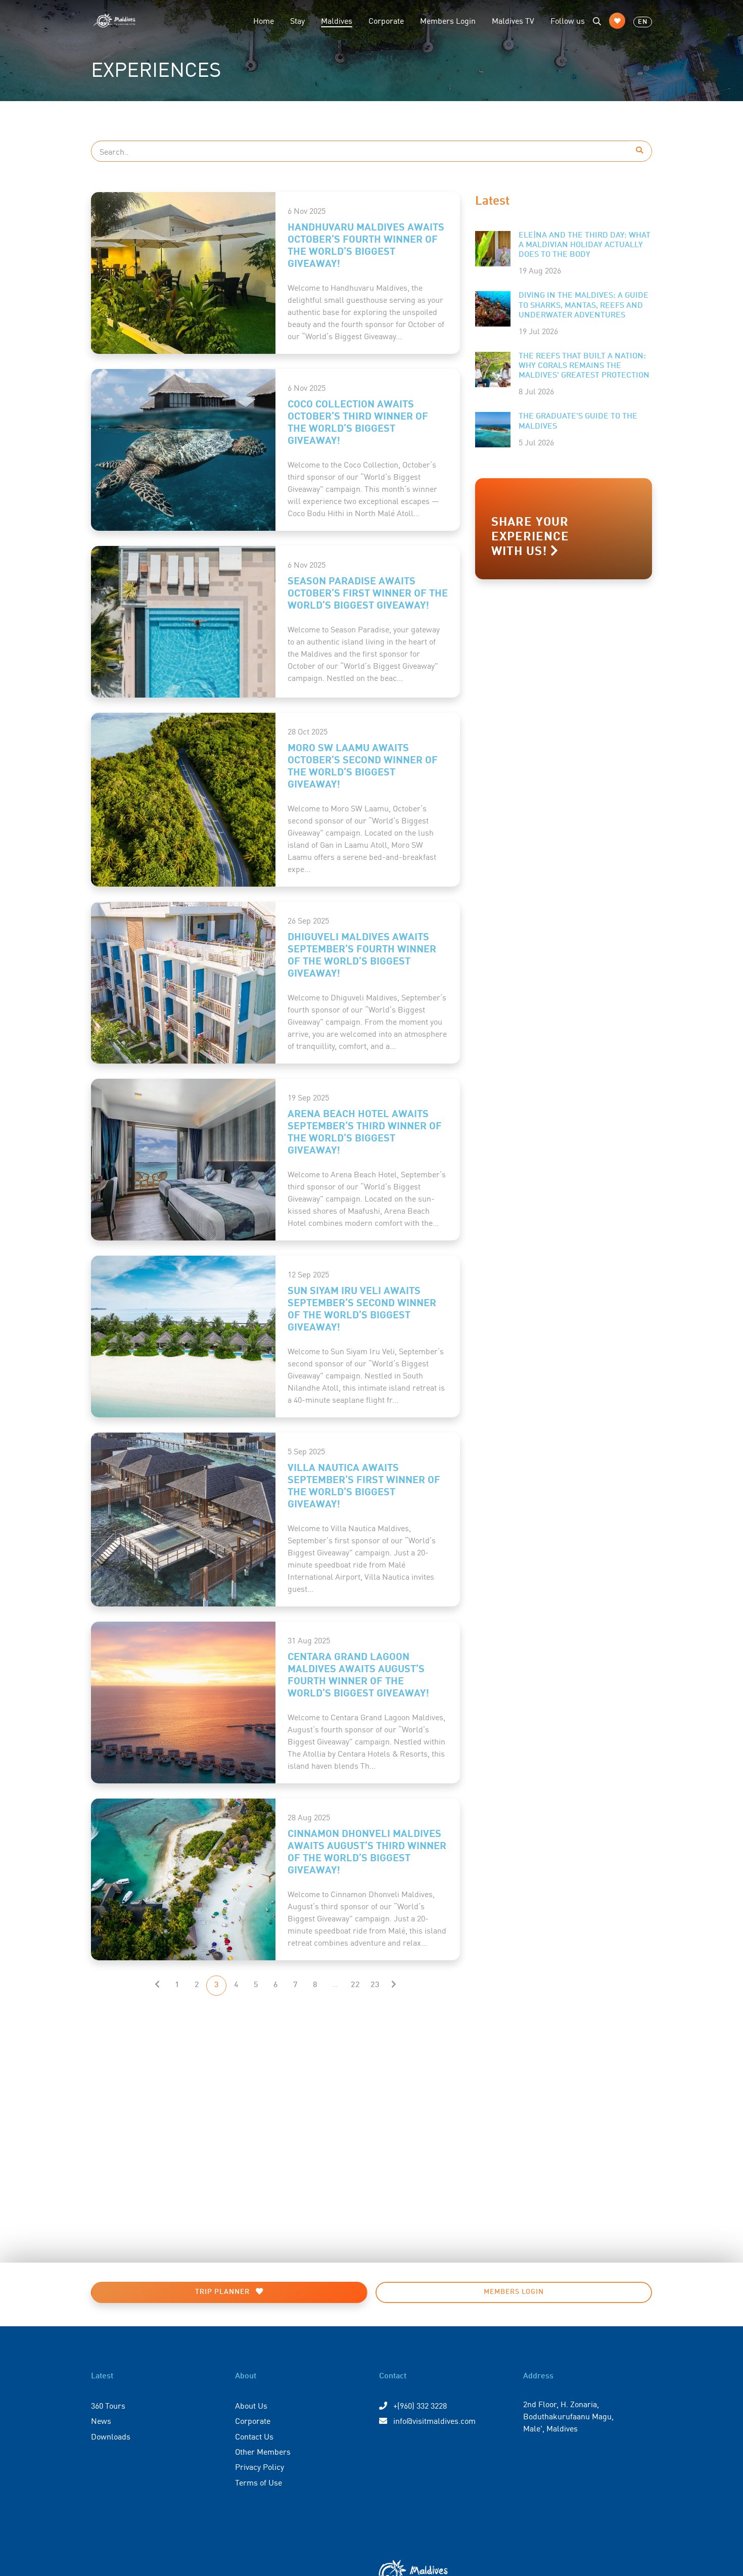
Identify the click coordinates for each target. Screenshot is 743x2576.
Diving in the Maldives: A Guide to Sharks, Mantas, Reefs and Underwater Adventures (584, 305)
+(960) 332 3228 (419, 2405)
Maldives (341, 20)
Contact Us (254, 2436)
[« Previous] (157, 1986)
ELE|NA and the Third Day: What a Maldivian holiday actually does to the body (585, 245)
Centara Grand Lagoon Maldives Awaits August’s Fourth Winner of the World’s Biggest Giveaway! (358, 1674)
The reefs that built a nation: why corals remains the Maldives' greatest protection (584, 366)
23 (375, 1985)
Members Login (448, 20)
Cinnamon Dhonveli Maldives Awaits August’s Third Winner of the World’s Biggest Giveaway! (367, 1851)
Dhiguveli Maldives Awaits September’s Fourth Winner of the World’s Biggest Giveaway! (362, 954)
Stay (297, 20)
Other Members (263, 2451)
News (101, 2420)
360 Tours (108, 2405)
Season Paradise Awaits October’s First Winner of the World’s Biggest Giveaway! (368, 592)
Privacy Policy (260, 2466)
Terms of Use (259, 2482)
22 (355, 1985)
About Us (251, 2405)
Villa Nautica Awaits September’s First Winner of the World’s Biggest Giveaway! (364, 1485)
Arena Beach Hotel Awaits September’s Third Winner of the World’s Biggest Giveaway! (365, 1131)
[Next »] (394, 1986)
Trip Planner (223, 2292)
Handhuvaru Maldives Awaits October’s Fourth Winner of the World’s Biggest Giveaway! (366, 244)
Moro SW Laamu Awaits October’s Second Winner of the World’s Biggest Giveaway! (363, 765)
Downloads (111, 2436)
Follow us (568, 20)
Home (264, 20)
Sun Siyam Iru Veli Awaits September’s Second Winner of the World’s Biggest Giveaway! (362, 1308)
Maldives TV (513, 20)
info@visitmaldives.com (434, 2420)
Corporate (386, 20)
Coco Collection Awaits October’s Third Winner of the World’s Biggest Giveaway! (358, 421)
